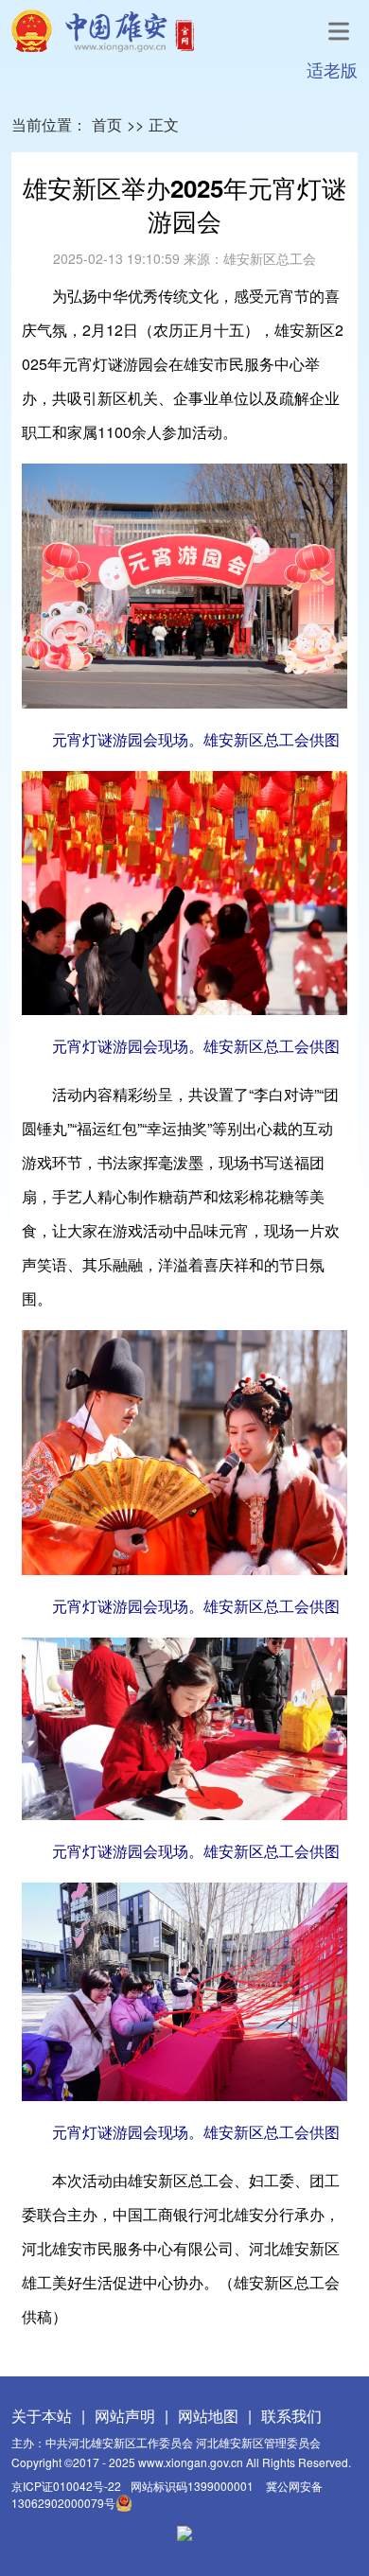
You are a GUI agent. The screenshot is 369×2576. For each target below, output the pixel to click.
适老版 (332, 69)
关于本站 (42, 2416)
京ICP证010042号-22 (66, 2486)
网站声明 (125, 2416)
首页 (107, 124)
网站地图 (208, 2416)
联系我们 (291, 2416)
